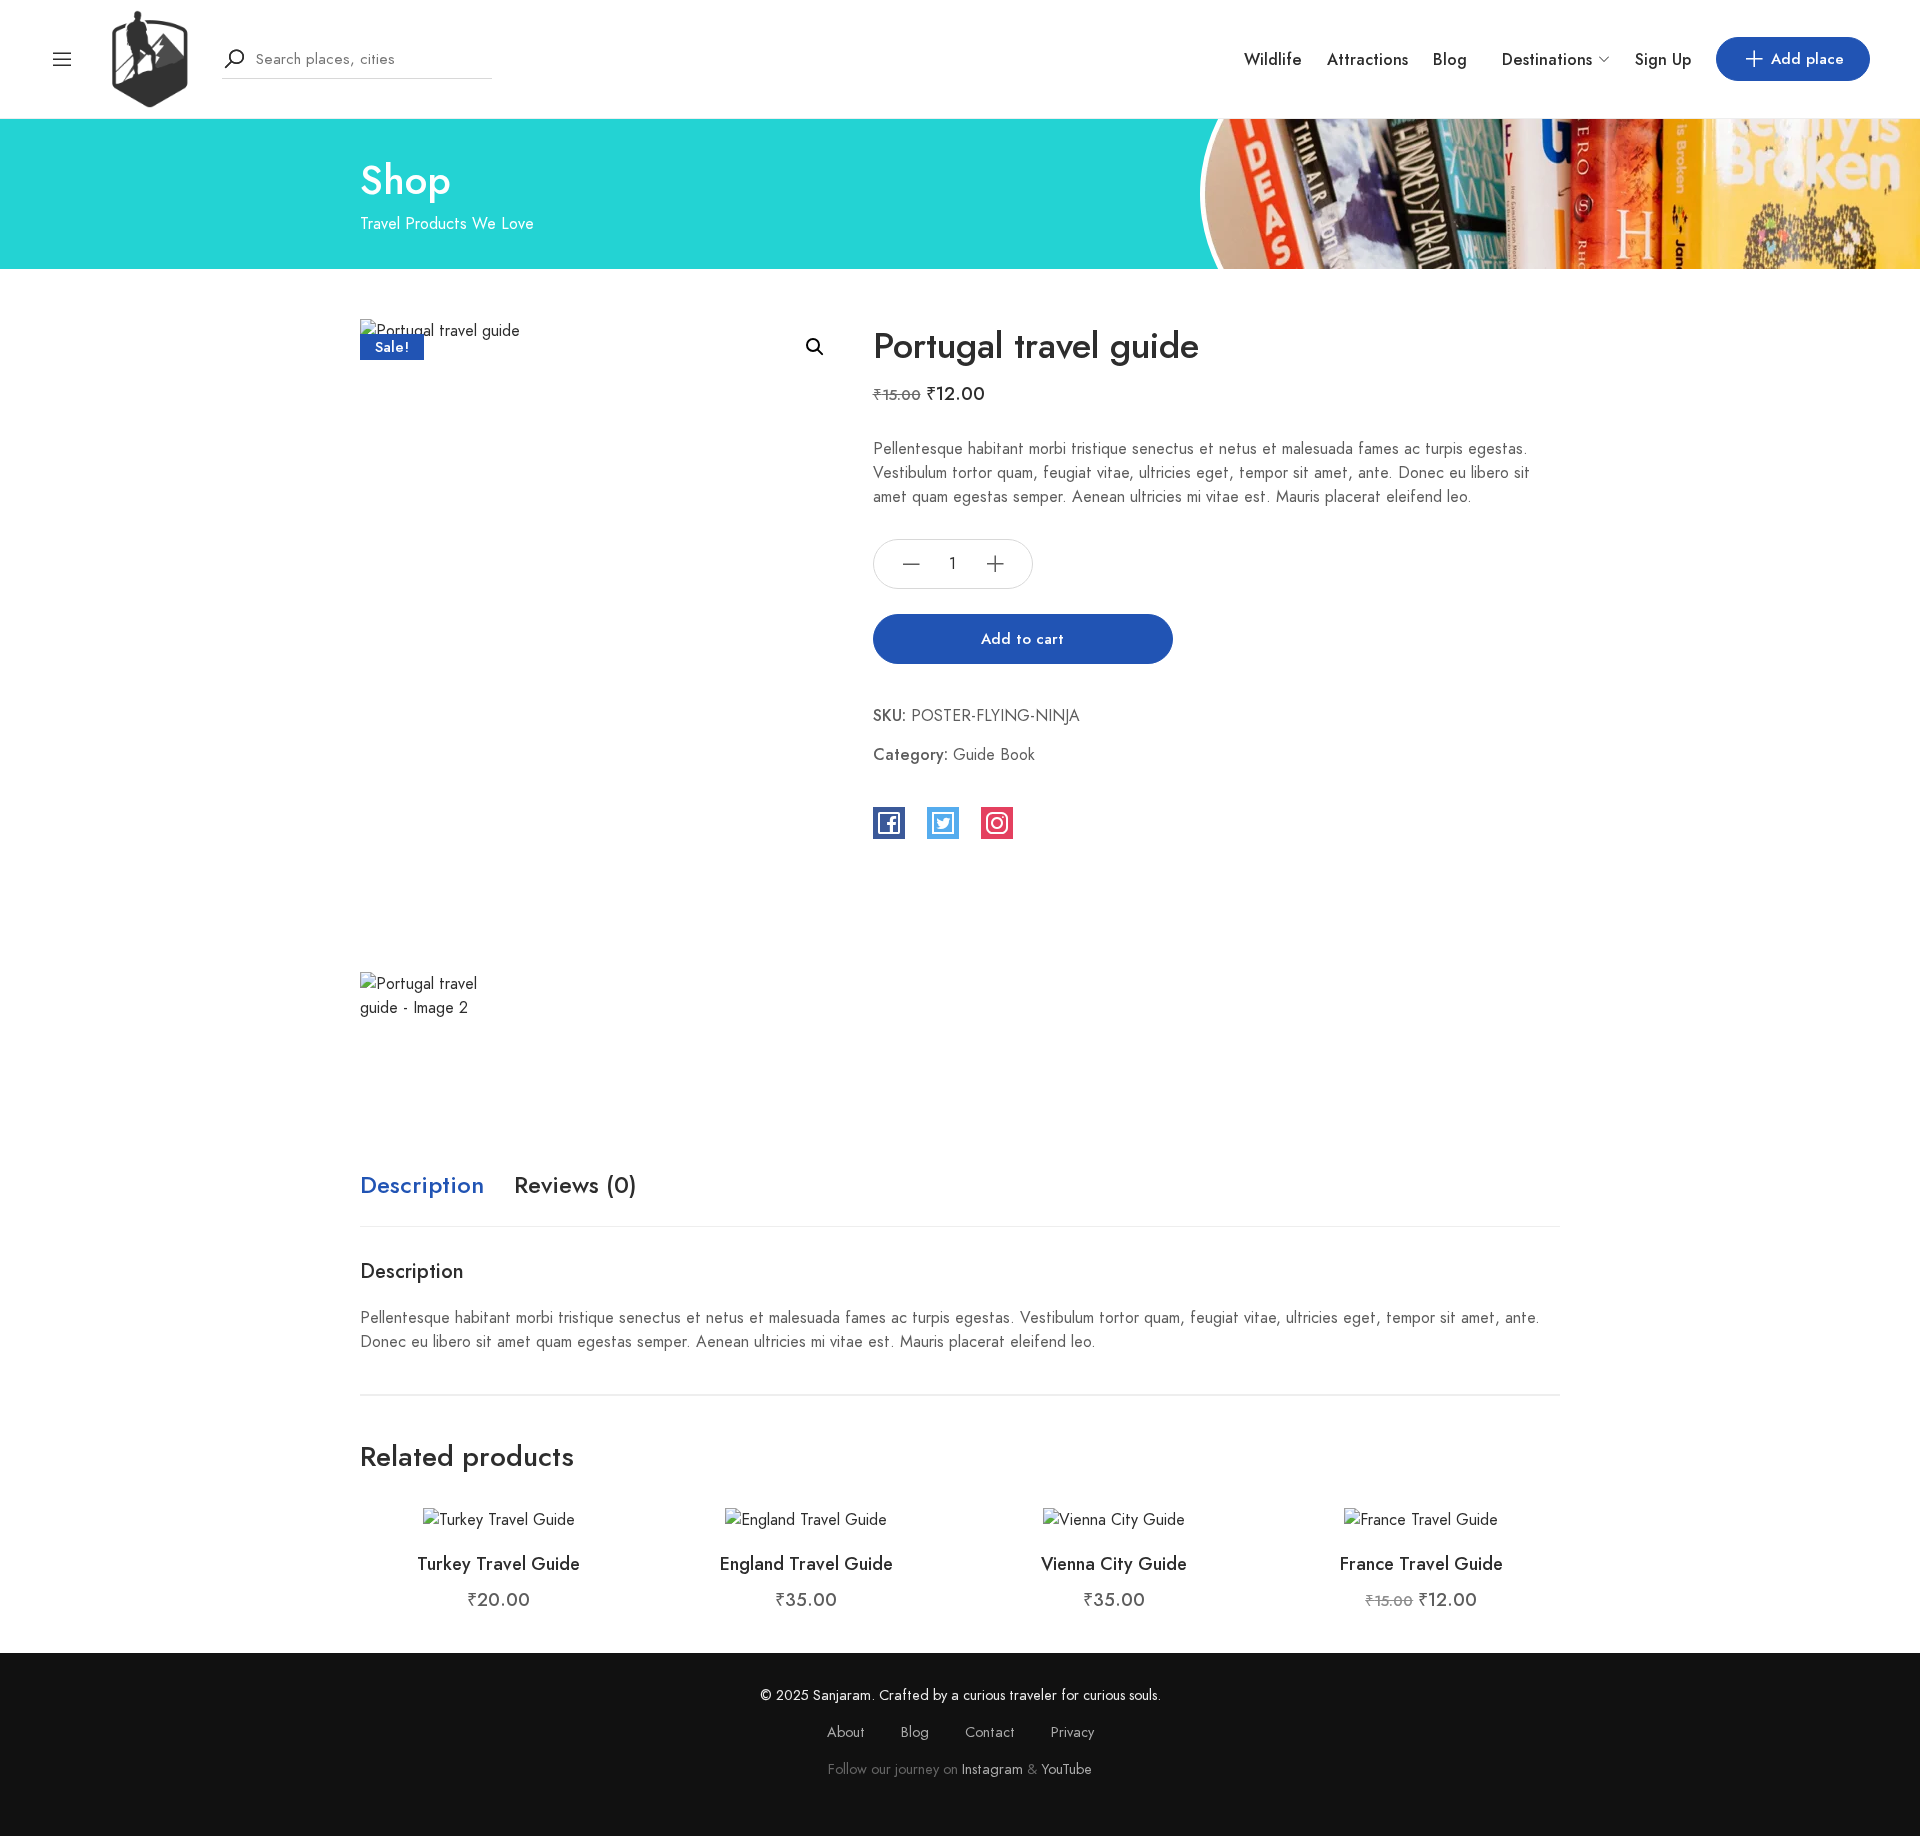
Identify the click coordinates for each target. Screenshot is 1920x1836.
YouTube (1066, 1769)
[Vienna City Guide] (1114, 1519)
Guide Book (994, 755)
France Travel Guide (1421, 1564)
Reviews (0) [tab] (575, 1184)
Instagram (992, 1769)
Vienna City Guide (1114, 1564)
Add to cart (1022, 639)
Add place (1807, 59)
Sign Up (1663, 59)
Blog (1450, 59)
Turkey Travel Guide (498, 1564)
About (846, 1732)
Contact (990, 1732)
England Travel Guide (806, 1564)
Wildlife (1273, 59)
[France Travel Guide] (1421, 1519)
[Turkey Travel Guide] (499, 1519)
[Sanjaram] (148, 57)
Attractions (1367, 59)
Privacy (1072, 1732)
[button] (815, 347)
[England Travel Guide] (806, 1519)
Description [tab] (422, 1184)
